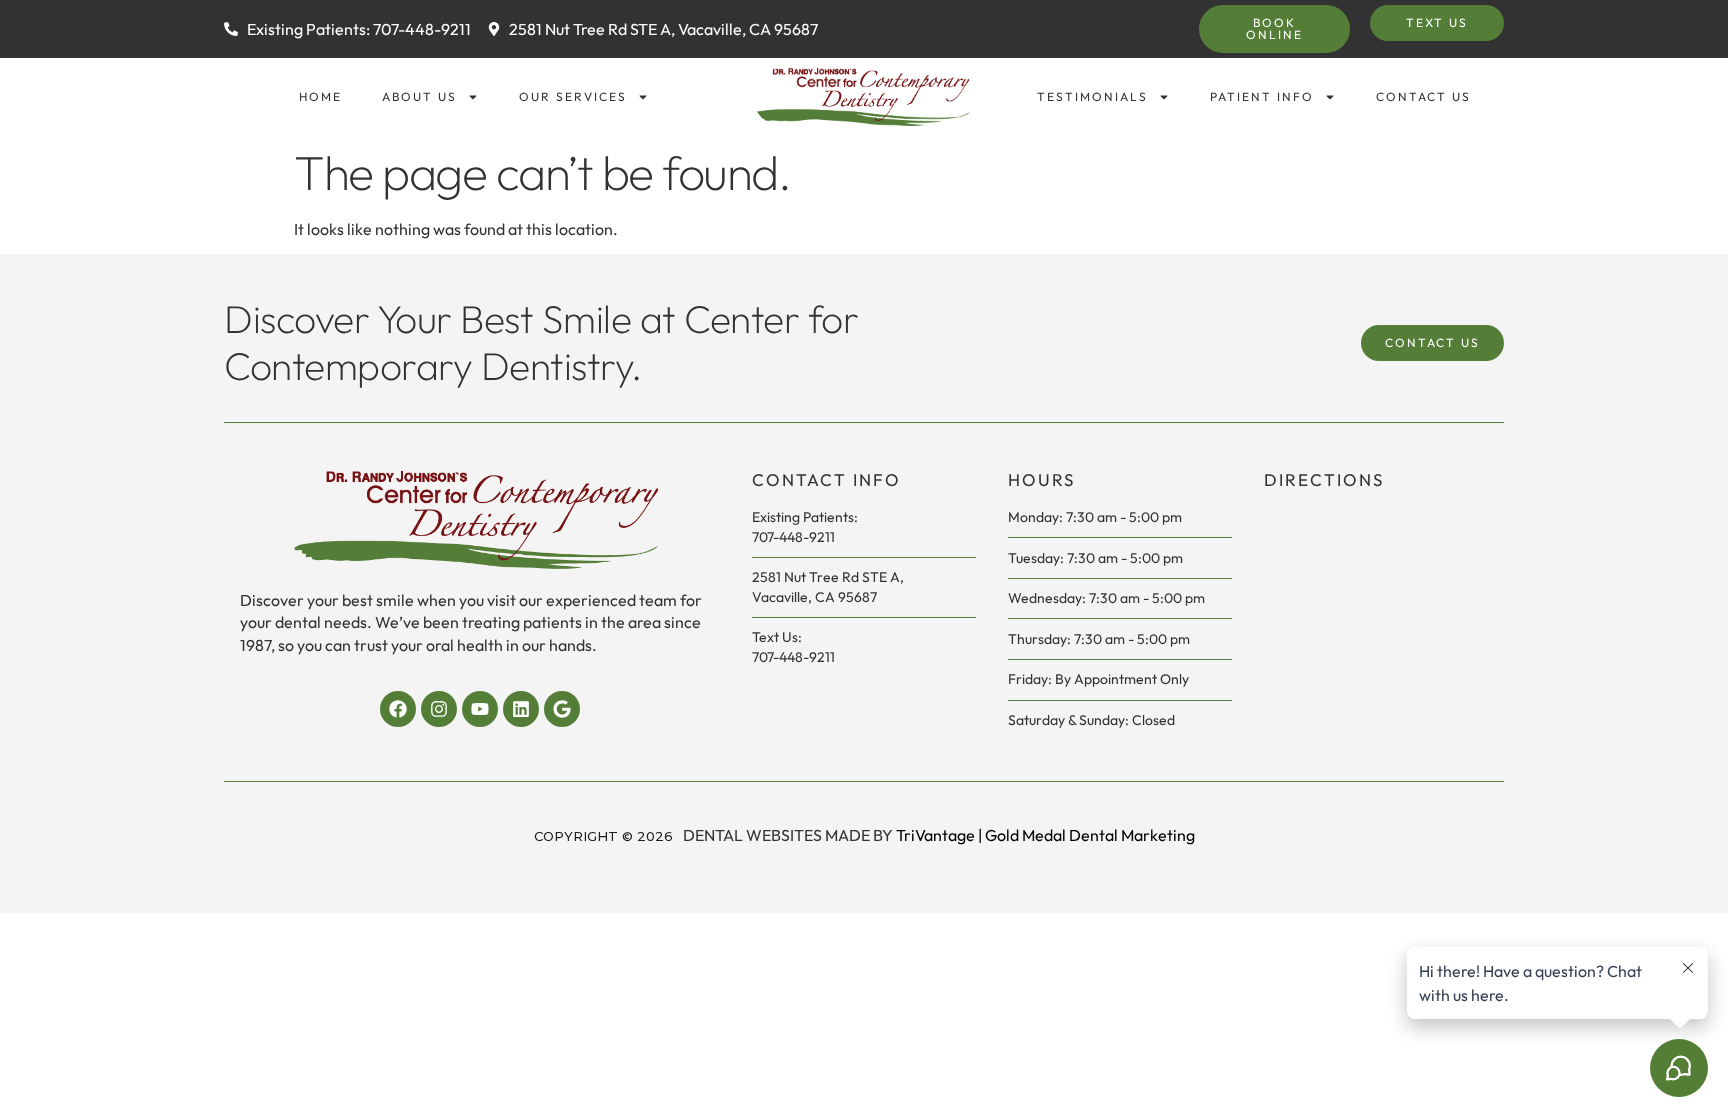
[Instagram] (439, 709)
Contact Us (1423, 96)
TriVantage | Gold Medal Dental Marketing (1045, 835)
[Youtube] (480, 709)
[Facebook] (398, 709)
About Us (419, 96)
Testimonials (1092, 96)
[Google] (562, 709)
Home (320, 96)
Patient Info (1262, 96)
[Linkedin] (521, 709)
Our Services (573, 96)
